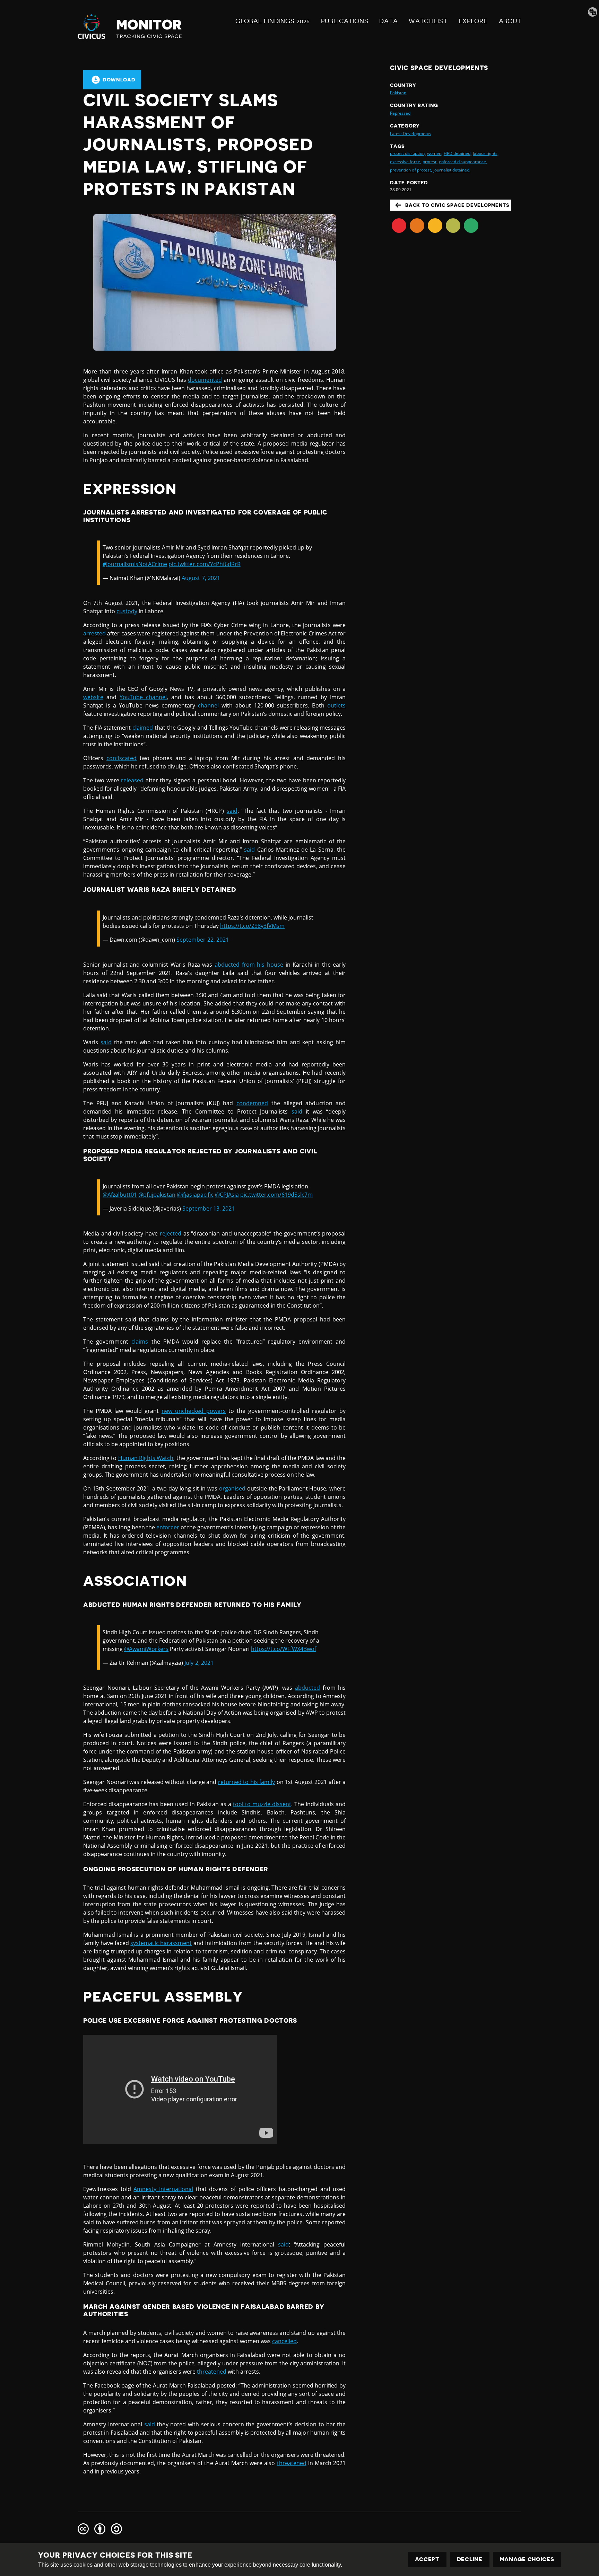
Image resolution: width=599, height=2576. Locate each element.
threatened (212, 2372)
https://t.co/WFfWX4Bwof (284, 1649)
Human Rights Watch (146, 1458)
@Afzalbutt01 (120, 1195)
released (132, 780)
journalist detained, (452, 170)
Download (119, 80)
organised (232, 1488)
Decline (470, 2559)
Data (388, 21)
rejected (171, 1233)
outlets (336, 705)
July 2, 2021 (199, 1663)
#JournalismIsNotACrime (135, 564)
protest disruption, (408, 153)
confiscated (121, 758)
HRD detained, (458, 153)
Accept (427, 2559)
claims (140, 1342)
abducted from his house (249, 965)
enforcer (168, 1527)
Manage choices (527, 2559)
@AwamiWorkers (146, 1649)
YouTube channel (143, 697)
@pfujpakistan (157, 1195)
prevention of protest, (411, 170)
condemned (252, 1103)
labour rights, (486, 153)
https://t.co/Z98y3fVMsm (252, 926)
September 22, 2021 (202, 940)
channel (208, 705)
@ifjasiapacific (195, 1195)
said (232, 811)
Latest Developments (410, 134)
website (93, 697)
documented (205, 380)
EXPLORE (473, 21)
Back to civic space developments (457, 205)
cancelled (284, 2341)
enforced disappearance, (463, 162)
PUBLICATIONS (345, 21)
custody (127, 611)
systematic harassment (161, 1943)
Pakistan (398, 93)
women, (435, 153)
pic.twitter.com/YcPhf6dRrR (204, 564)
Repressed (400, 113)
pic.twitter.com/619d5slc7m (276, 1195)
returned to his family (247, 1782)
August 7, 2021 (201, 578)
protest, (430, 162)
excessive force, (405, 162)
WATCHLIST (428, 21)
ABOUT (510, 21)
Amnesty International (163, 2189)
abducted (307, 1688)
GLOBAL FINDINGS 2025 (273, 21)
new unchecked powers (194, 1411)
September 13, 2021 (208, 1208)
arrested (94, 633)
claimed (143, 728)
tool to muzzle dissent (262, 1804)
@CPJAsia (227, 1195)
